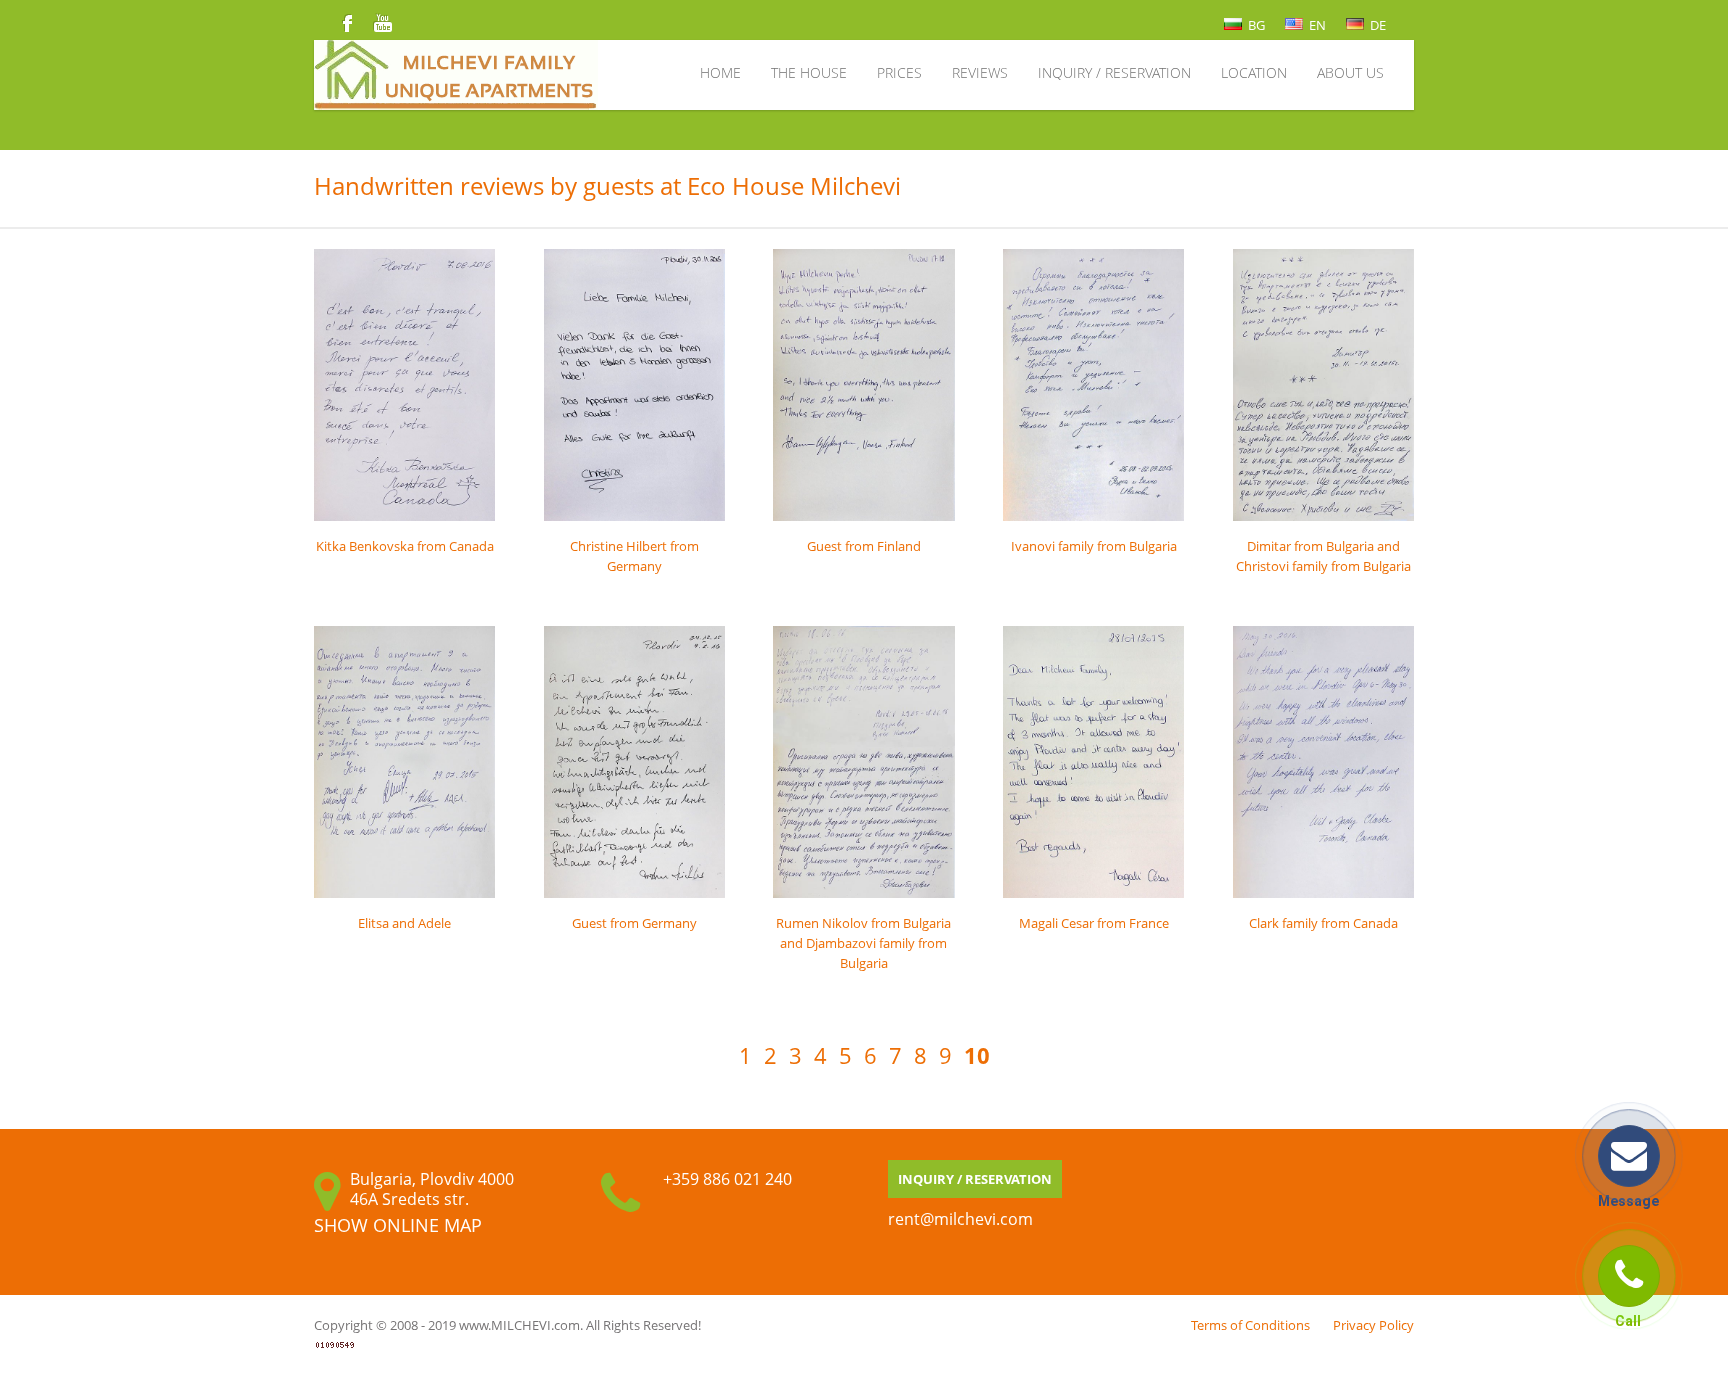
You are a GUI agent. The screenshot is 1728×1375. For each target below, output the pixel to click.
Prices (899, 72)
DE (1376, 25)
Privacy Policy (1373, 1325)
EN (1316, 25)
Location (1254, 72)
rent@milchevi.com (960, 1219)
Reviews (980, 72)
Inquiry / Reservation (1114, 72)
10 (977, 1055)
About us (1350, 72)
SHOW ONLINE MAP (398, 1225)
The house (809, 72)
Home (720, 72)
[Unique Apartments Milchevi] (600, 72)
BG (1255, 25)
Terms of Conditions (1250, 1325)
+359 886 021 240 (727, 1179)
